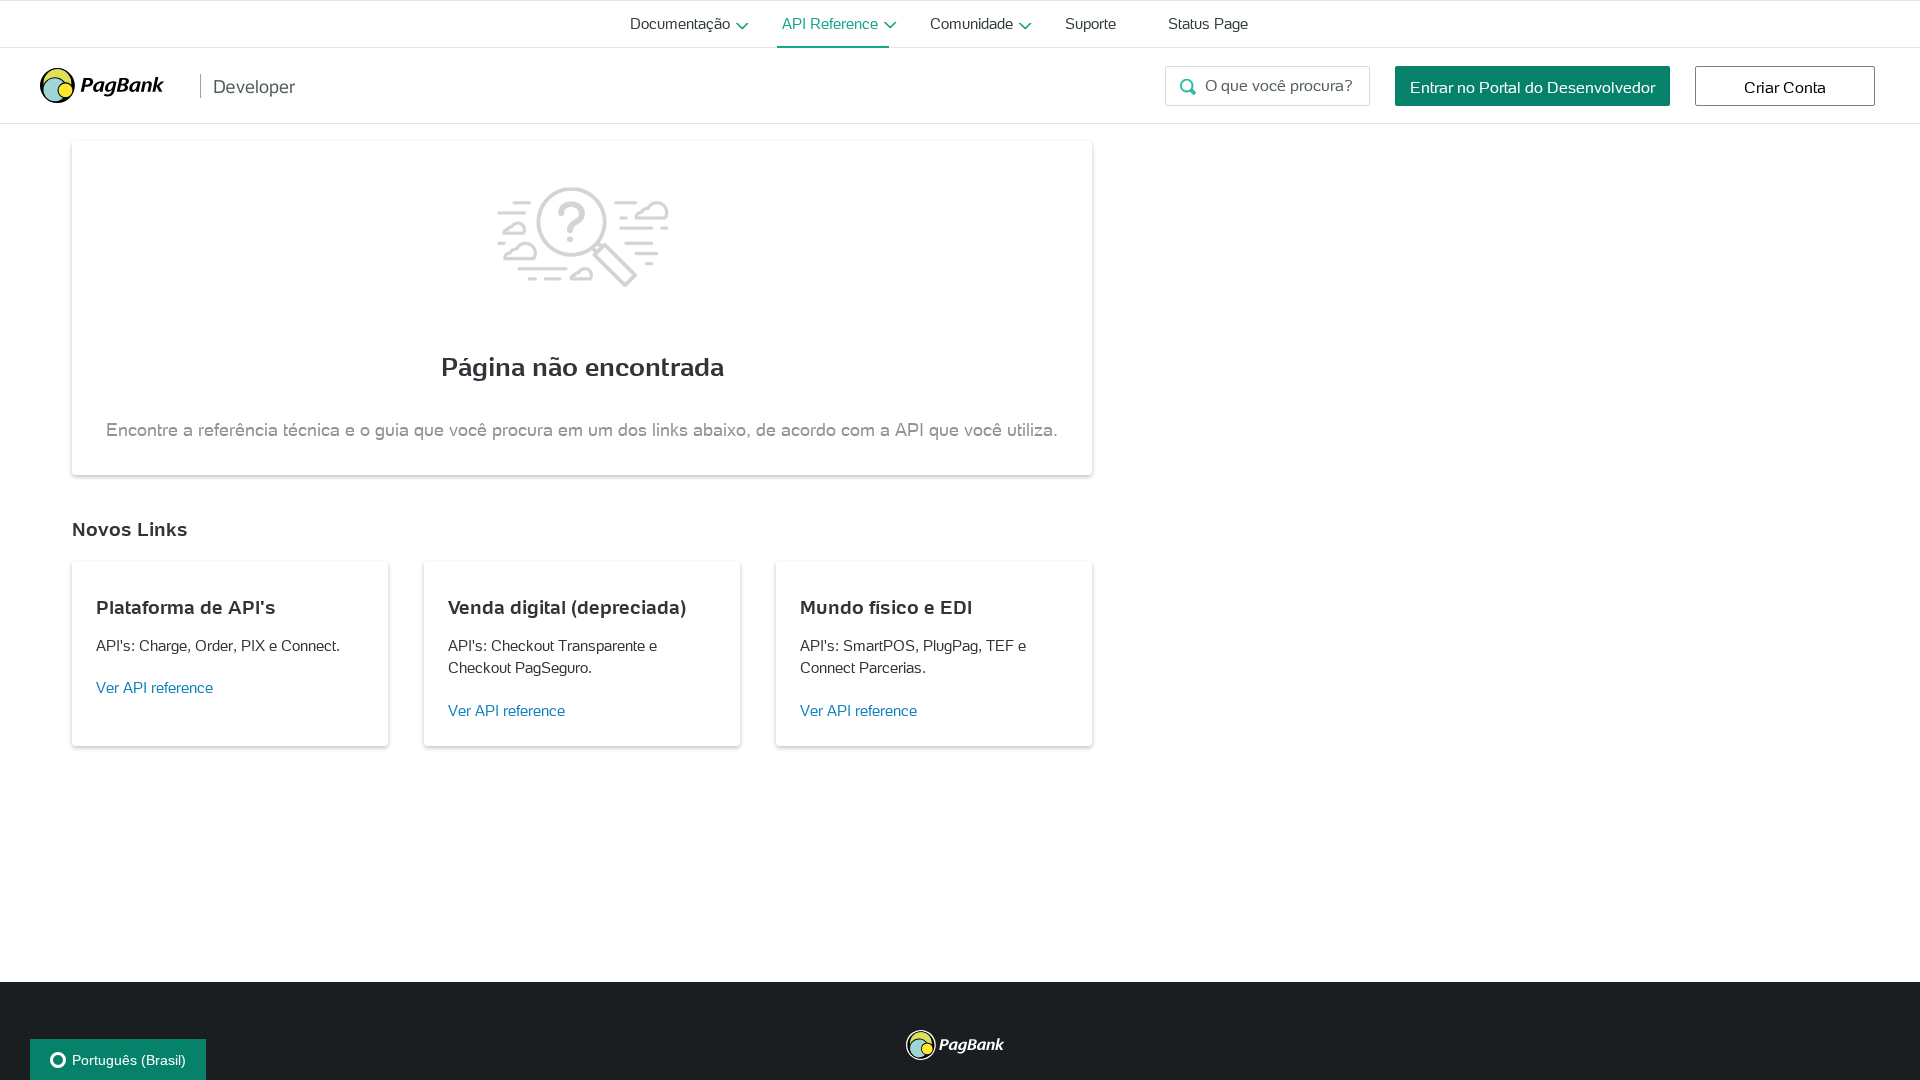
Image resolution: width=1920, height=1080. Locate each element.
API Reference (830, 23)
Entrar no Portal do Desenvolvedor (1532, 87)
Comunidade (971, 23)
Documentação (680, 23)
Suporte (1090, 23)
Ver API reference (154, 687)
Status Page (1208, 23)
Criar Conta (1785, 87)
